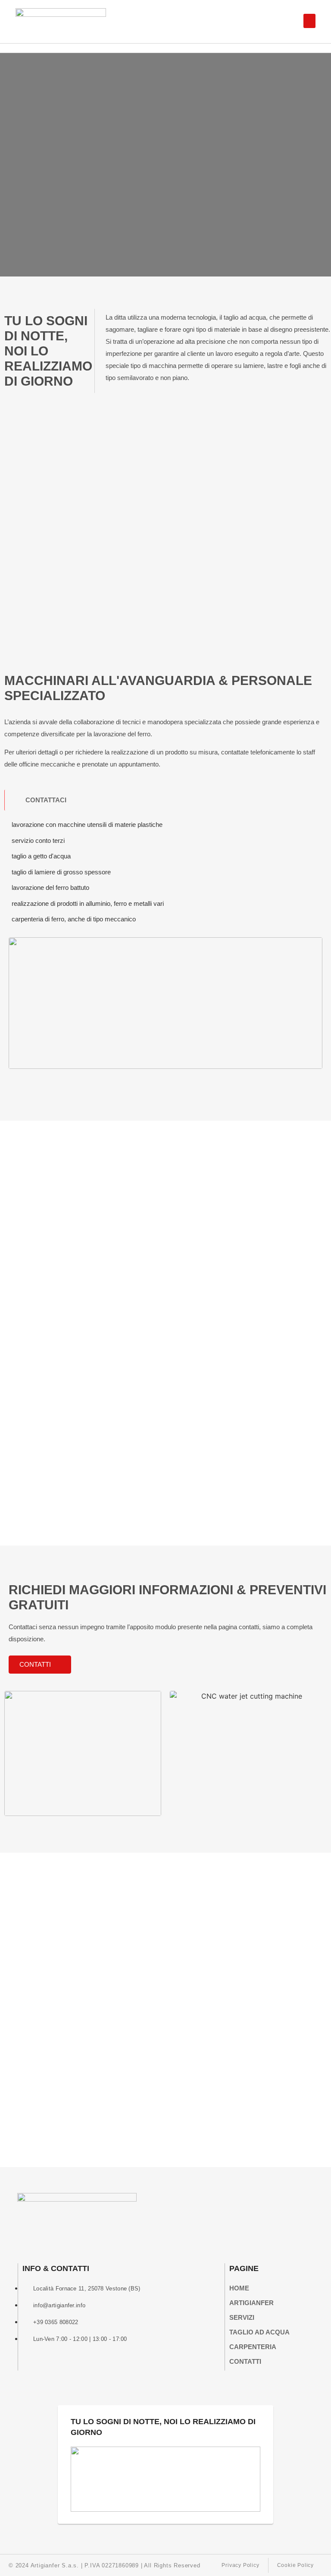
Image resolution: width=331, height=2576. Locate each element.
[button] (309, 21)
